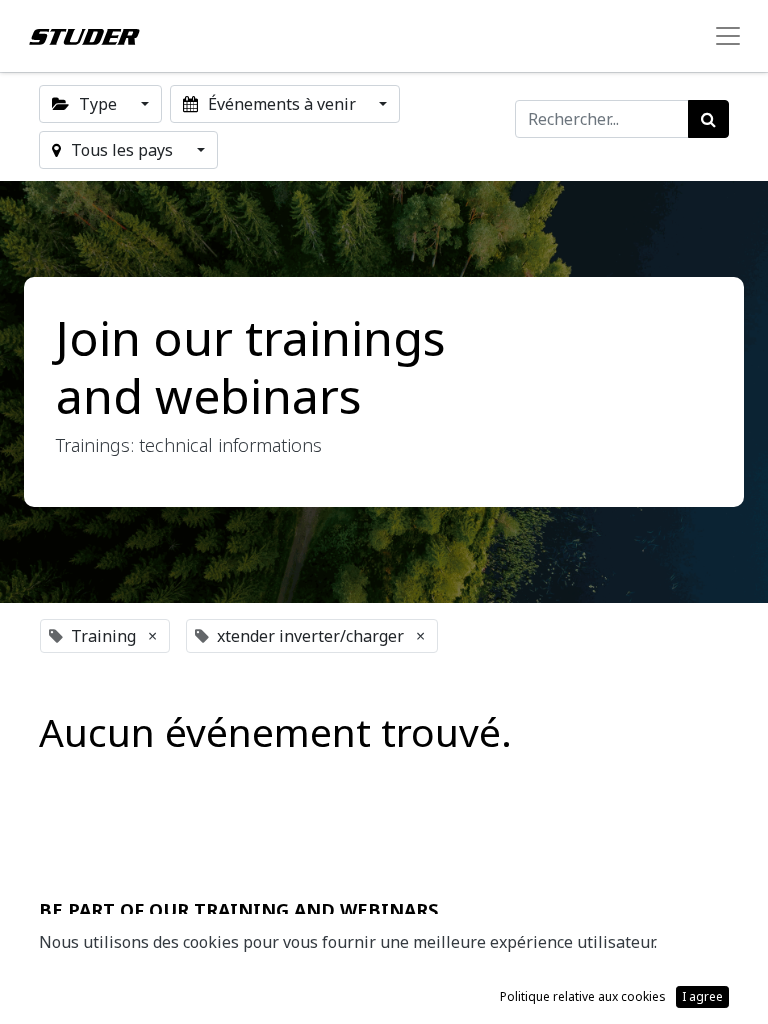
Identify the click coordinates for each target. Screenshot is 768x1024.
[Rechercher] (708, 119)
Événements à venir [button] (282, 104)
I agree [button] (702, 996)
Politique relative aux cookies (583, 996)
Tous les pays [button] (122, 150)
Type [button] (98, 104)
